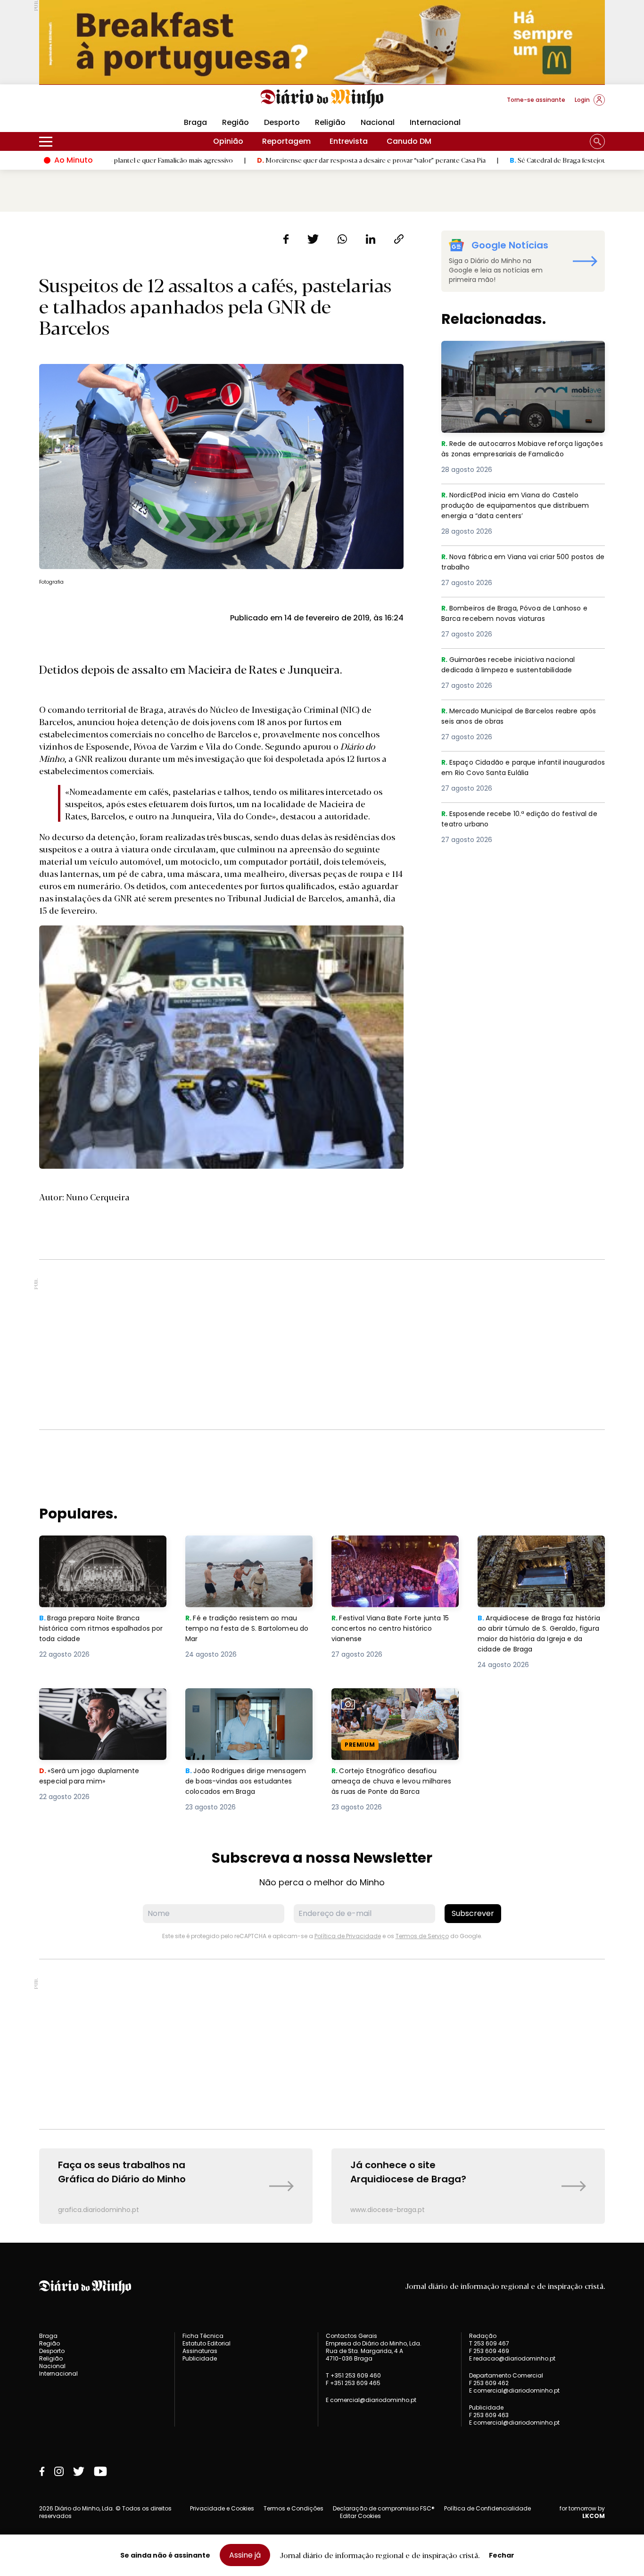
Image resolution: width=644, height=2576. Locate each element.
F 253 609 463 (489, 2415)
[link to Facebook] (42, 2471)
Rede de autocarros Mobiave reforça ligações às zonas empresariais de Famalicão (512, 358)
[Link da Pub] (322, 42)
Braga (195, 122)
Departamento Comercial (506, 2376)
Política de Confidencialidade (487, 2508)
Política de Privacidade (348, 1936)
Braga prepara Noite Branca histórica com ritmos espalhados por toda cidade (94, 1552)
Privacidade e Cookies (222, 2508)
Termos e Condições (293, 2508)
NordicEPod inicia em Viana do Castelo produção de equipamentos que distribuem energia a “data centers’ (516, 507)
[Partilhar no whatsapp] (342, 239)
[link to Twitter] (79, 2471)
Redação (483, 2336)
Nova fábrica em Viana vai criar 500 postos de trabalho (509, 563)
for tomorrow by (582, 2512)
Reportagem (286, 141)
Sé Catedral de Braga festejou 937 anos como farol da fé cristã (514, 160)
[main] (322, 1227)
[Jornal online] (88, 104)
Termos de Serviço (422, 1936)
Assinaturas (200, 2351)
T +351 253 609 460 (353, 2375)
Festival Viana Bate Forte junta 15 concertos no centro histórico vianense (394, 1552)
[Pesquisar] (597, 141)
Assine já (245, 2555)
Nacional (378, 122)
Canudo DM (409, 141)
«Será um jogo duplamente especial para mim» (91, 1699)
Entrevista (349, 141)
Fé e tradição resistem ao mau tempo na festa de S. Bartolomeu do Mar (249, 1552)
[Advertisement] (322, 1345)
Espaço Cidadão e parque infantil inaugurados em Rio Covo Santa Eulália (517, 768)
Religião (330, 122)
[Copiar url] (399, 239)
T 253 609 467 (489, 2343)
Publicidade (200, 2358)
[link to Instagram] (59, 2471)
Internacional (435, 122)
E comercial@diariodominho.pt (371, 2400)
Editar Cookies (360, 2516)
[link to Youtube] (100, 2471)
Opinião (228, 141)
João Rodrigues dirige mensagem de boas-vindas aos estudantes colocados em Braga (249, 1705)
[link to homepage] (322, 99)
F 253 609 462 (489, 2383)
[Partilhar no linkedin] (371, 239)
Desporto (282, 122)
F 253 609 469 (489, 2351)
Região (235, 122)
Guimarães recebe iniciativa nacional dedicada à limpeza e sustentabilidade (516, 665)
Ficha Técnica (203, 2336)
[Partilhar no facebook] (286, 239)
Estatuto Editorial (206, 2343)
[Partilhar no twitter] (313, 239)
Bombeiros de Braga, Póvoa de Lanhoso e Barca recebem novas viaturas (521, 614)
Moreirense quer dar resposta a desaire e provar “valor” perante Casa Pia (279, 160)
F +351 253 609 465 (353, 2383)
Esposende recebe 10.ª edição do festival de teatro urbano (520, 820)
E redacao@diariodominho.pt (512, 2358)
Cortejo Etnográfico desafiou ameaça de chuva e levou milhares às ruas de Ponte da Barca (387, 1711)
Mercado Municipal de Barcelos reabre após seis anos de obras (515, 717)
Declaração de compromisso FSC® (384, 2508)
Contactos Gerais (351, 2336)
